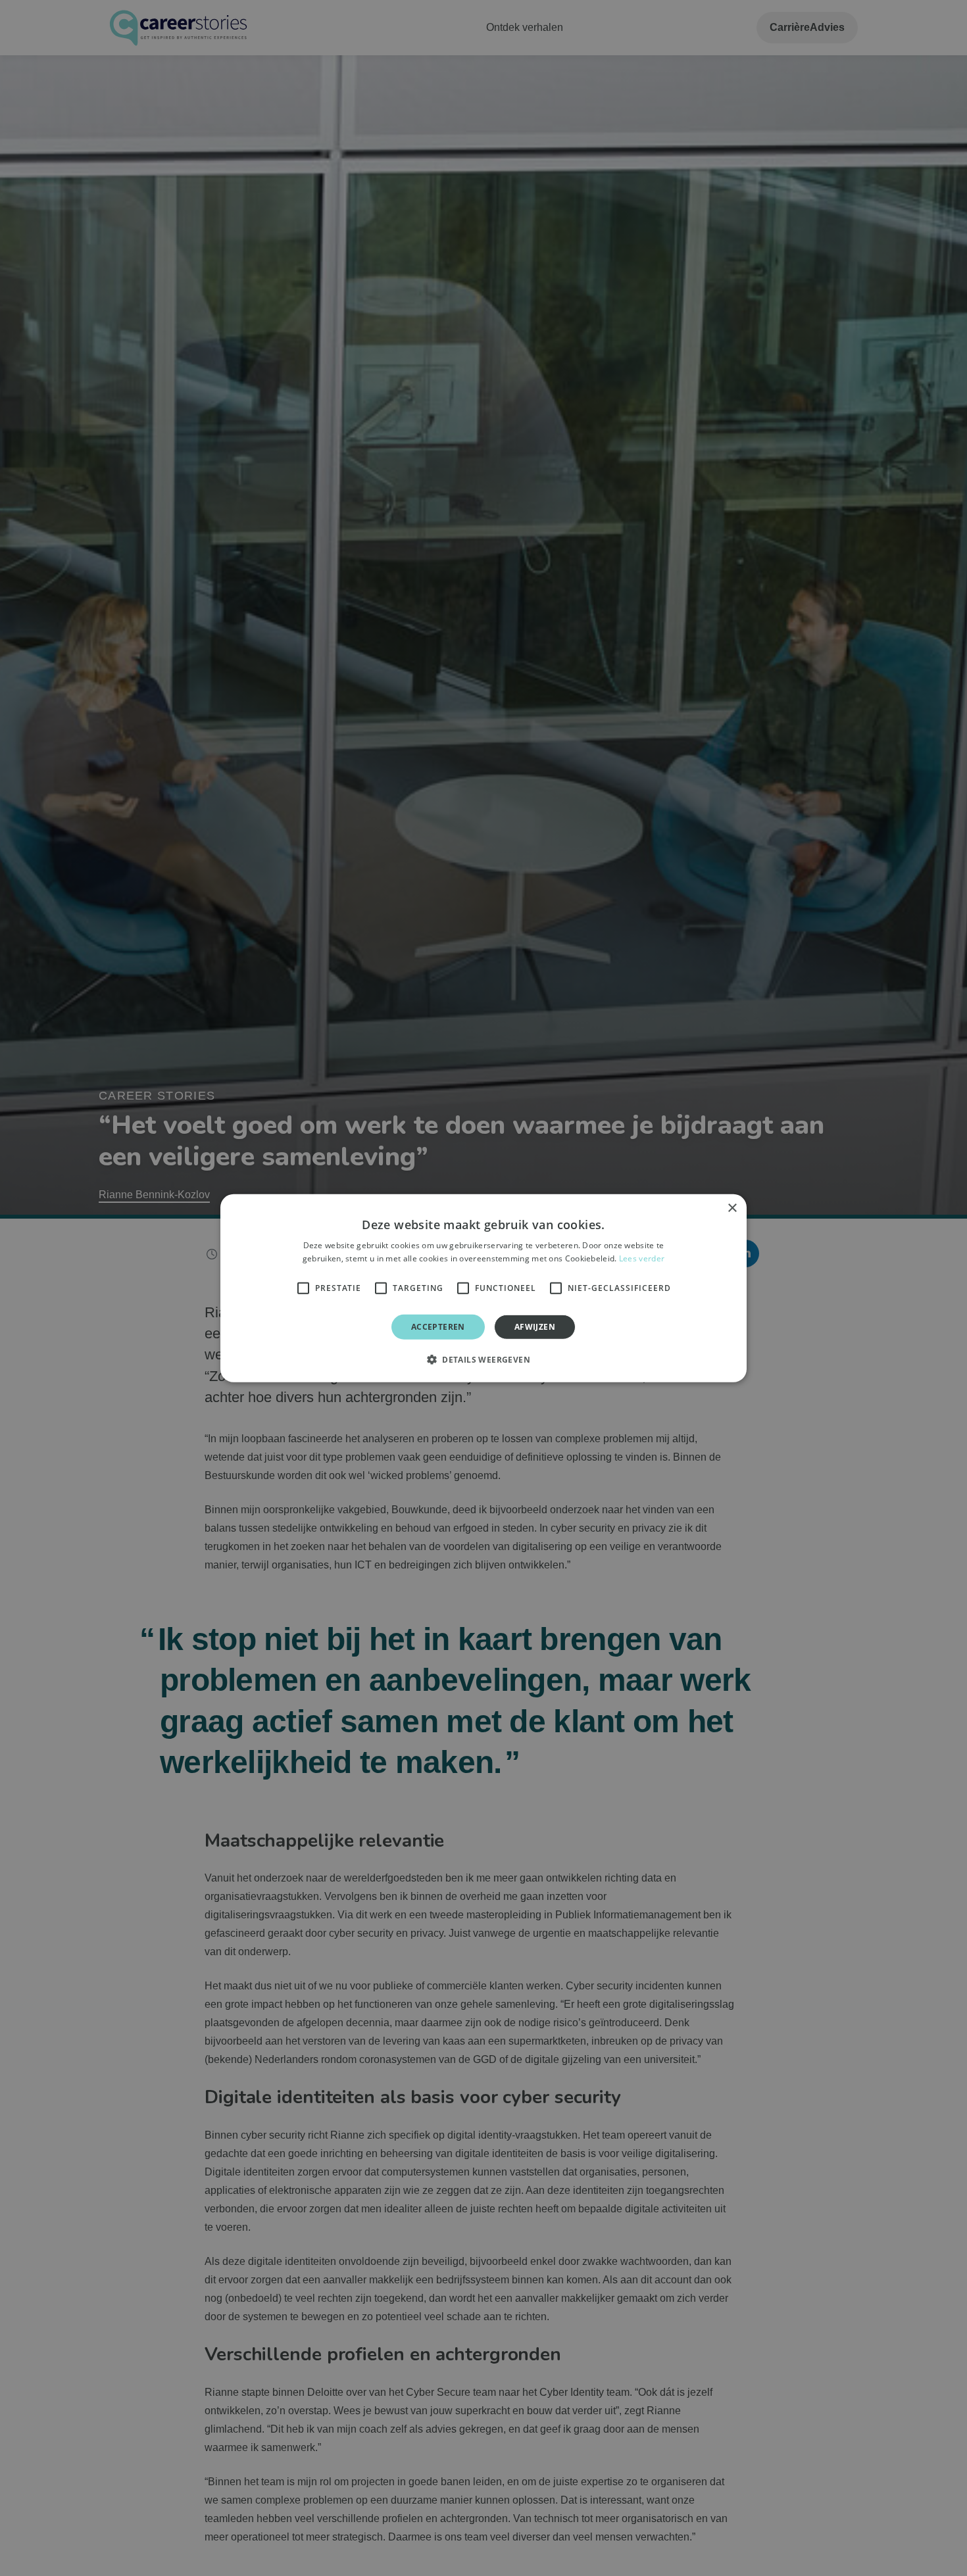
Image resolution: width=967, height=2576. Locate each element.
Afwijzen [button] (535, 1326)
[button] (484, 1359)
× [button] (732, 1208)
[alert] (484, 1288)
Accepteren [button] (438, 1326)
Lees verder (642, 1258)
